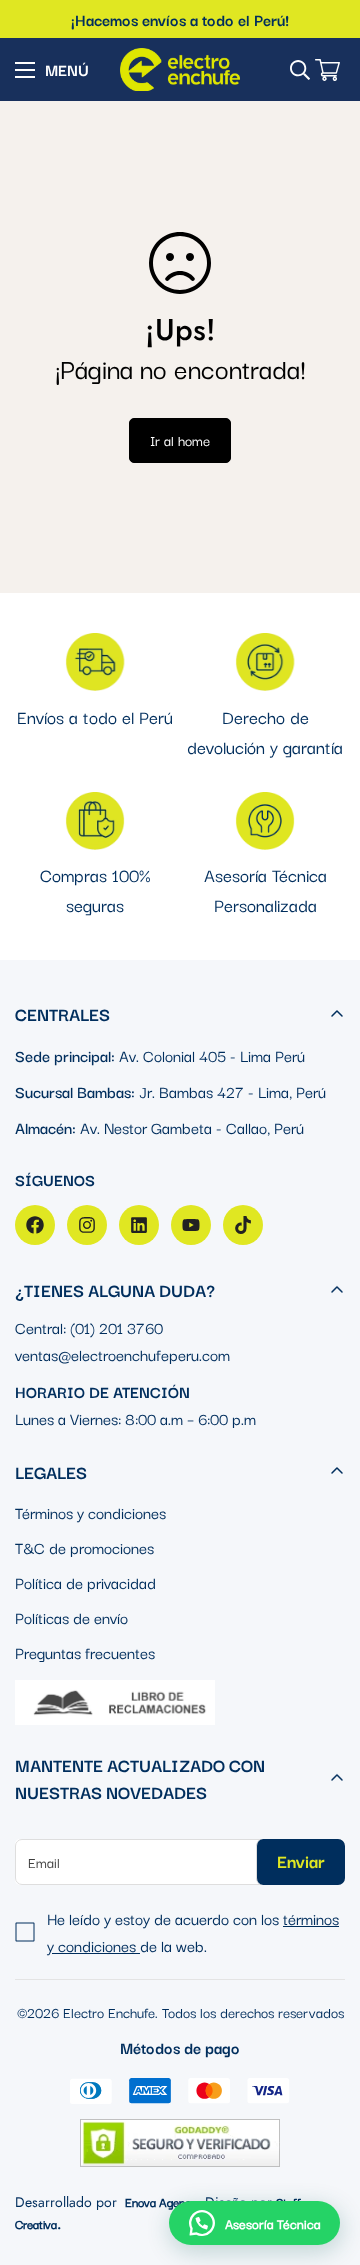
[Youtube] (191, 1225)
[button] (254, 2223)
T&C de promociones (84, 1547)
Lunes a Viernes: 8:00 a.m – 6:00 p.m (135, 1418)
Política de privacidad (85, 1582)
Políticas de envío (71, 1617)
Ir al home (180, 440)
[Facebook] (35, 1225)
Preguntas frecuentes (85, 1652)
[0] (327, 70)
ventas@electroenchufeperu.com (122, 1354)
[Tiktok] (243, 1225)
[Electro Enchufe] (180, 69)
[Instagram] (87, 1225)
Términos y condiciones (90, 1512)
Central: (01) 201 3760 (89, 1327)
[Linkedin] (139, 1225)
